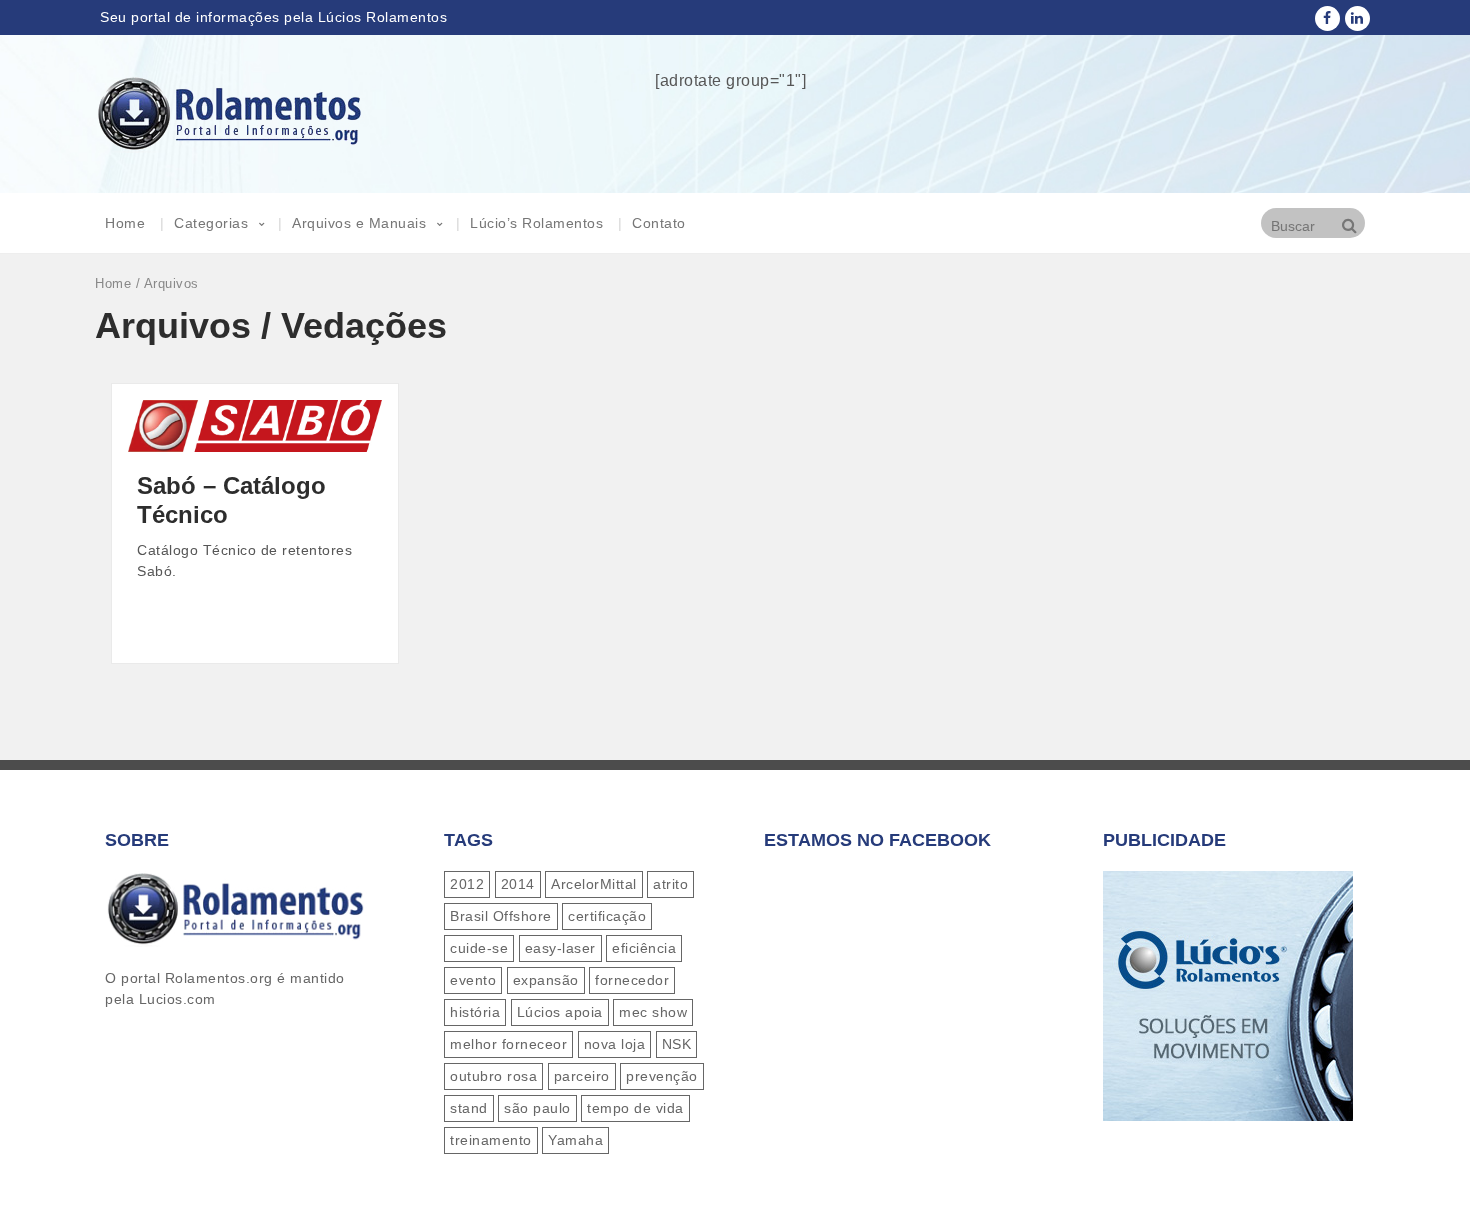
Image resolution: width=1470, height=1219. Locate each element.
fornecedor (632, 980)
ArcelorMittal (594, 884)
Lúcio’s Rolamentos (536, 223)
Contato (659, 223)
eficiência (644, 948)
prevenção (662, 1076)
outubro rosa (493, 1076)
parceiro (582, 1076)
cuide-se (479, 948)
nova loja (615, 1044)
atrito (670, 884)
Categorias (211, 223)
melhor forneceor (508, 1044)
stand (469, 1108)
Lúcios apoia (560, 1012)
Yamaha (575, 1140)
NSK (677, 1044)
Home (125, 223)
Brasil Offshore (501, 916)
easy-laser (560, 948)
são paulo (537, 1108)
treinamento (491, 1140)
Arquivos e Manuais (359, 223)
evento (473, 980)
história (475, 1012)
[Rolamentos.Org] (230, 140)
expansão (546, 980)
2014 (518, 884)
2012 (467, 884)
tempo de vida (635, 1108)
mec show (653, 1012)
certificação (607, 916)
